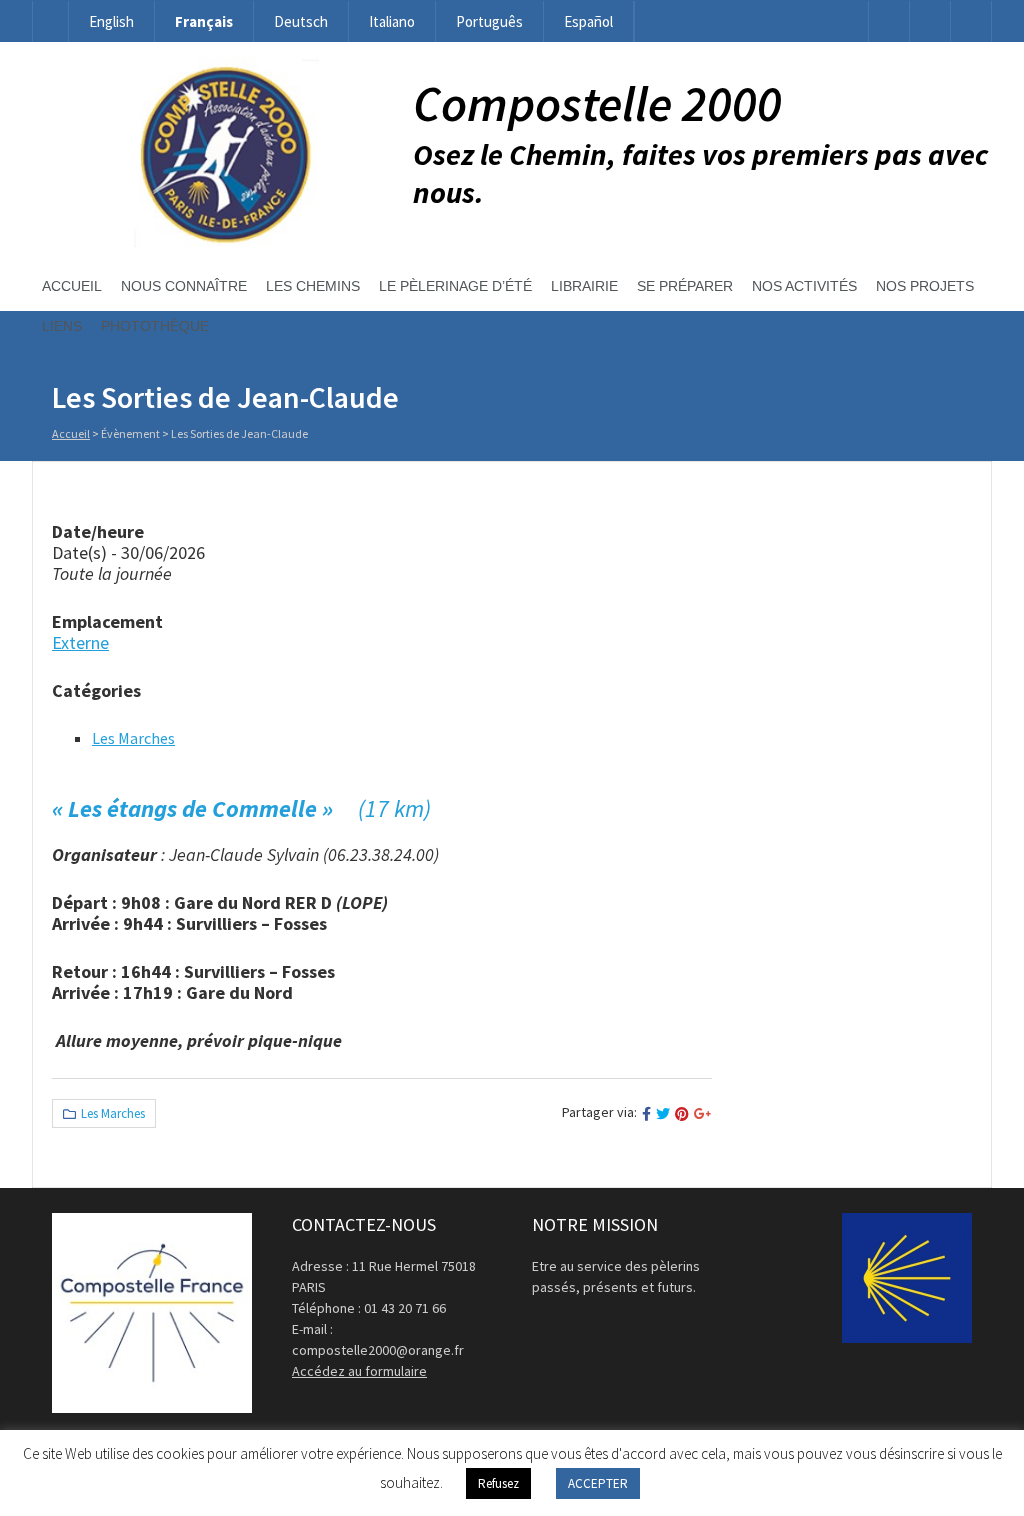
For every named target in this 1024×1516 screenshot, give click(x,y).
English (111, 21)
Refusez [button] (498, 1483)
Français (204, 21)
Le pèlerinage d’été (455, 286)
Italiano (392, 21)
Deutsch (301, 21)
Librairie (584, 286)
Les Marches (133, 738)
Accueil (72, 286)
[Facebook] (889, 21)
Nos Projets (925, 286)
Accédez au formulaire (359, 1371)
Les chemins (313, 286)
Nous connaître (184, 286)
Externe (80, 642)
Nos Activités (804, 286)
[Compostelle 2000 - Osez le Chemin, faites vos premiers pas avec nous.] (222, 242)
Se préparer (685, 286)
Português (489, 21)
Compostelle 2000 (597, 103)
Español (588, 21)
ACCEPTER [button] (598, 1483)
